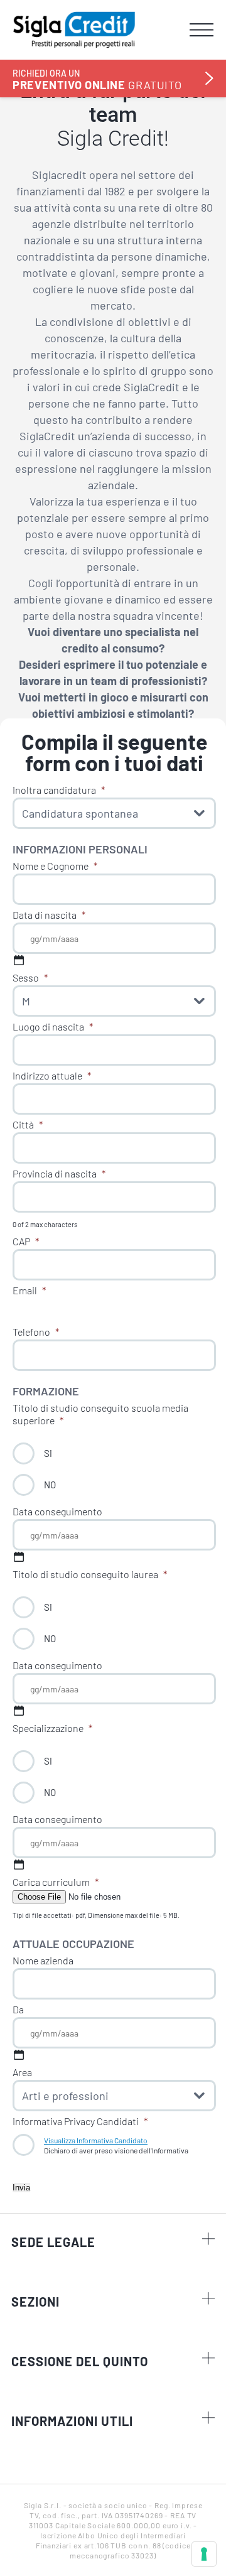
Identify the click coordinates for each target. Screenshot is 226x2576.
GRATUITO (97, 79)
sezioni (35, 2302)
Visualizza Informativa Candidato (96, 2140)
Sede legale (53, 2242)
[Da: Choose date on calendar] (19, 2055)
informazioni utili (72, 2421)
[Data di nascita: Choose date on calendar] (19, 960)
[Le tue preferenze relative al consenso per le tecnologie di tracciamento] (204, 2554)
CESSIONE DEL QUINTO (80, 2361)
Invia (21, 2188)
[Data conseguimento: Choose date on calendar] (19, 1557)
